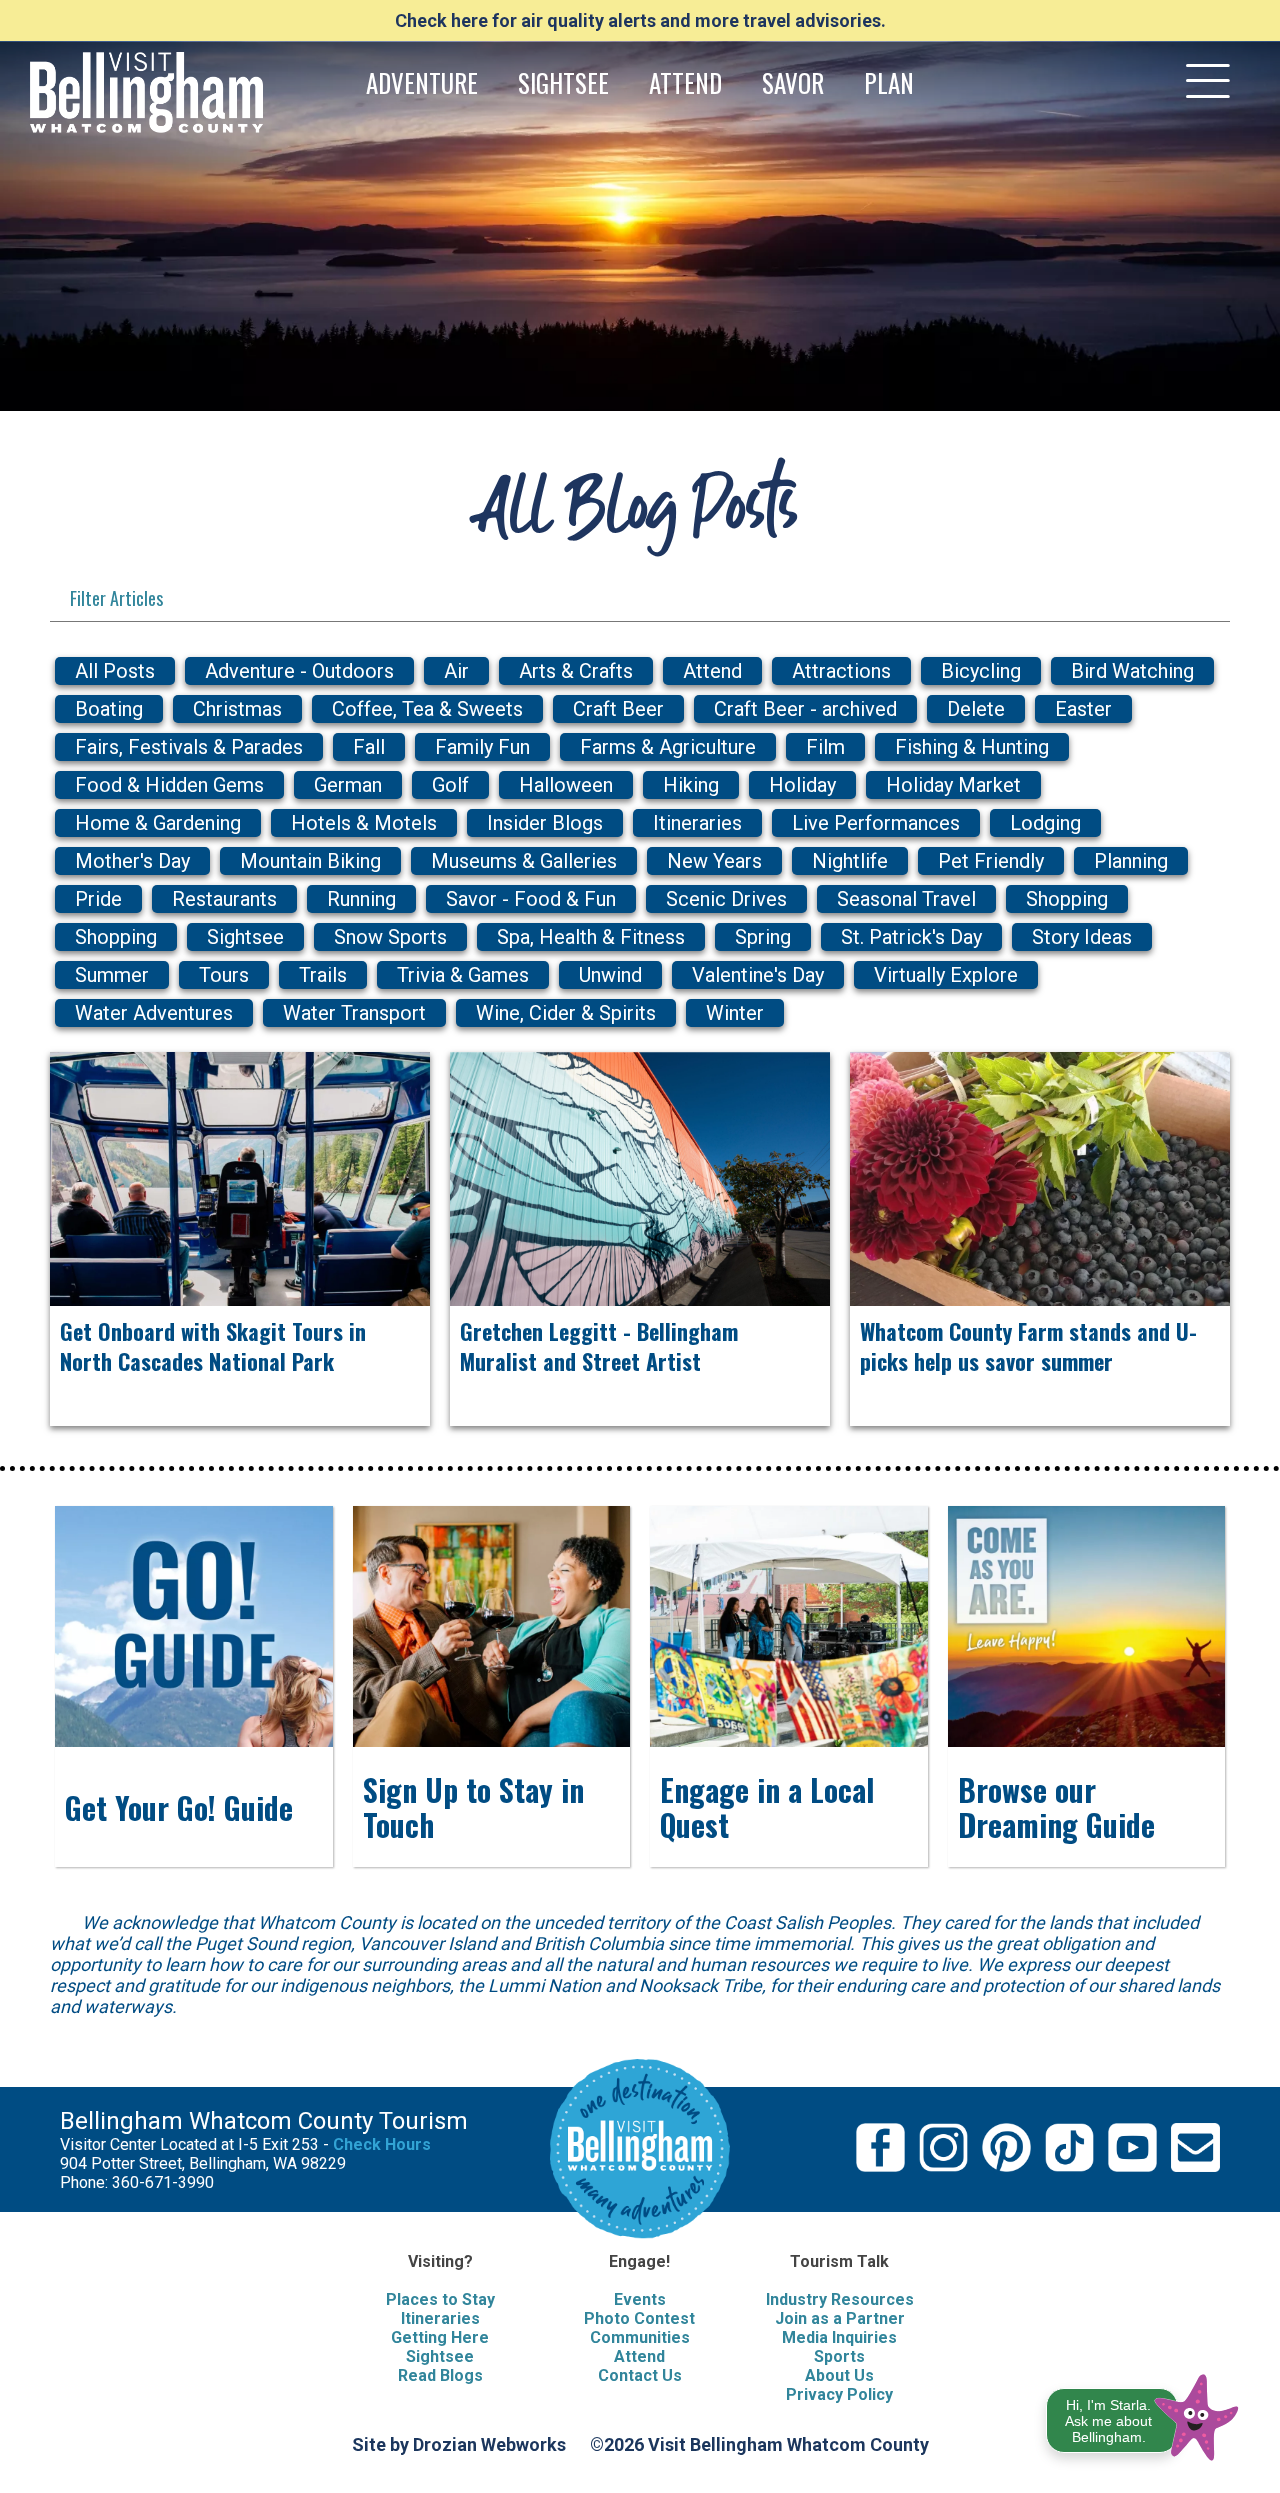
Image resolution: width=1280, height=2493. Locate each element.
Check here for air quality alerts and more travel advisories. (640, 20)
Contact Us (640, 2375)
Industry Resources (840, 2299)
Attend (639, 2356)
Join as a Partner (840, 2318)
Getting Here (440, 2337)
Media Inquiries (839, 2337)
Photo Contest (639, 2318)
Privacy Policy (839, 2394)
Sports (839, 2356)
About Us (839, 2375)
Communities (640, 2337)
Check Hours (382, 2144)
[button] (1143, 2413)
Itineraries (440, 2318)
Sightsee (440, 2356)
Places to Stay (440, 2299)
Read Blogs (440, 2375)
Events (640, 2299)
